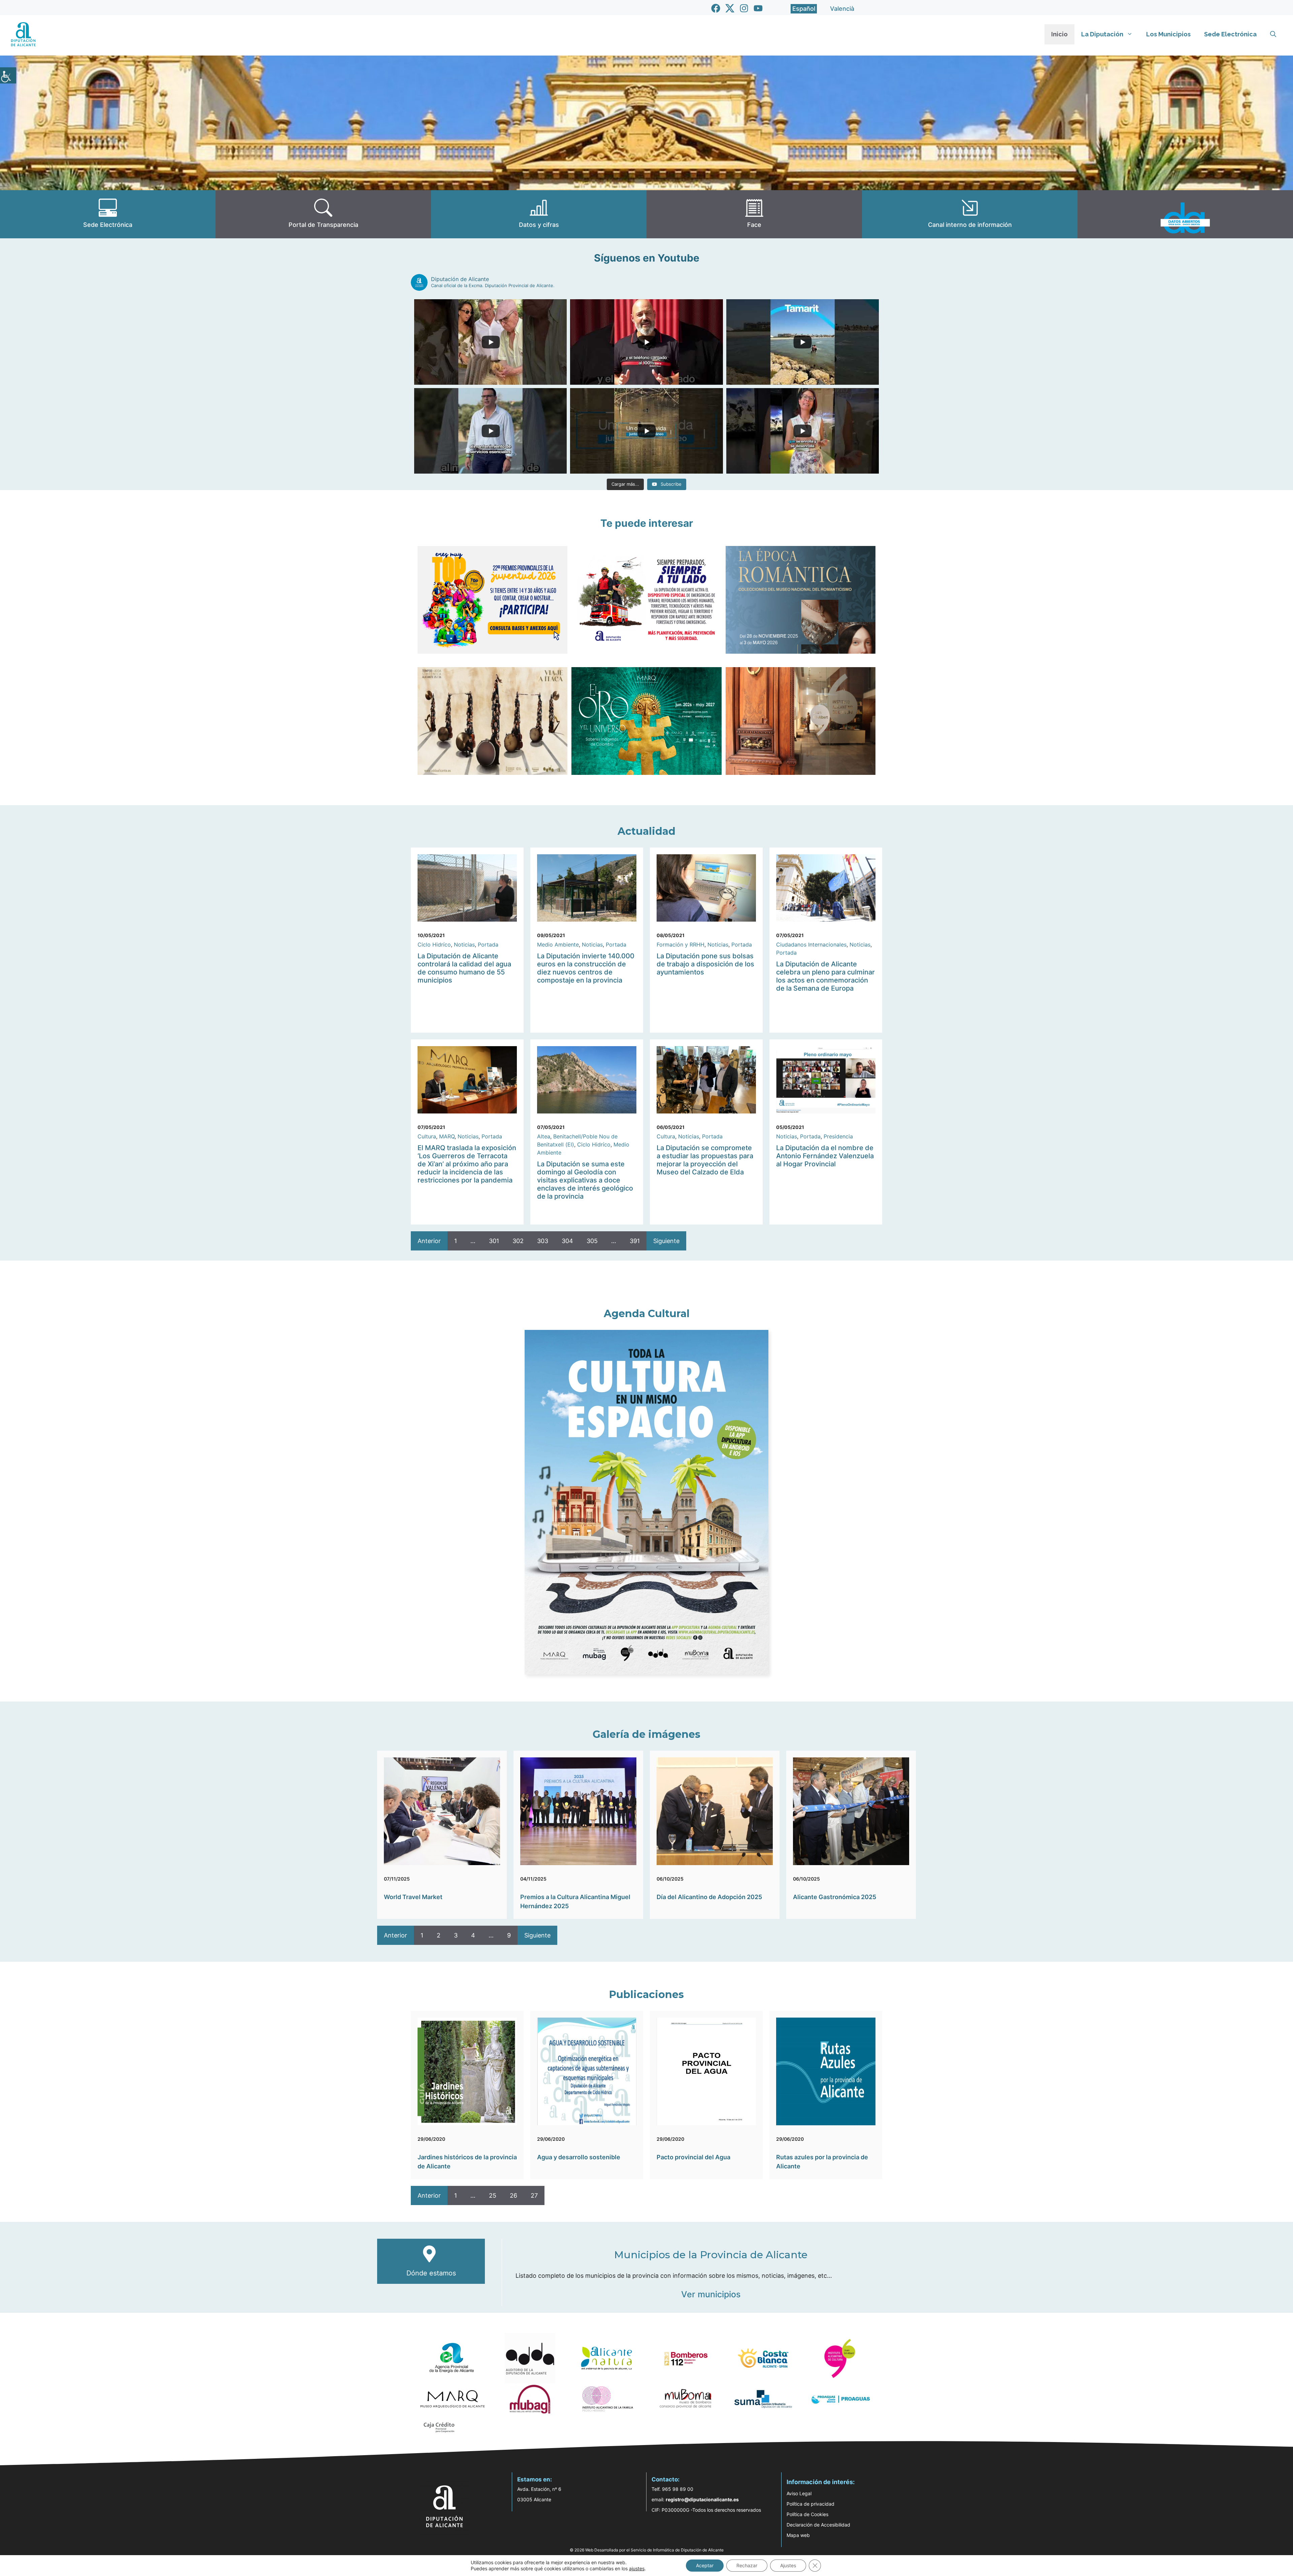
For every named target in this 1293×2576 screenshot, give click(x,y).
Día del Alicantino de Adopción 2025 (709, 1897)
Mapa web (798, 2535)
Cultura (427, 1136)
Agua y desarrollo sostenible (579, 2157)
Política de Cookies (807, 2514)
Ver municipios (711, 2294)
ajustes (637, 2568)
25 (493, 2195)
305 (592, 1241)
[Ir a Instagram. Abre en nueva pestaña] (744, 8)
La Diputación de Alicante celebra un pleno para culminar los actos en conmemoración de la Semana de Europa (825, 976)
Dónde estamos (431, 2273)
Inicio (1059, 34)
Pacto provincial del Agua (693, 2157)
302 (518, 1241)
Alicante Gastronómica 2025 (835, 1897)
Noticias (464, 944)
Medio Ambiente (558, 944)
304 (567, 1241)
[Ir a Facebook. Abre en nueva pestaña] (716, 8)
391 (635, 1241)
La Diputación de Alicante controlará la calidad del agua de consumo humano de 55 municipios (464, 968)
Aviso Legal (799, 2493)
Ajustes (788, 2565)
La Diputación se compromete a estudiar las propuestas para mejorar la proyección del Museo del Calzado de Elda (705, 1160)
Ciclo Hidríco (434, 944)
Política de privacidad (810, 2504)
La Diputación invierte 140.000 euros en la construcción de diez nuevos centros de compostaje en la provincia (586, 968)
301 (494, 1241)
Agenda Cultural (647, 1314)
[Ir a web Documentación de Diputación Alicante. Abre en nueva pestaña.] (539, 214)
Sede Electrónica (1230, 34)
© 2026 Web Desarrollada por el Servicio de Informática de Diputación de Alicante (647, 2550)
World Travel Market (413, 1897)
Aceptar (705, 2565)
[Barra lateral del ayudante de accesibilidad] (8, 75)
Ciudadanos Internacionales (811, 944)
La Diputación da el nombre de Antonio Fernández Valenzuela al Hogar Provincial (825, 1156)
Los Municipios (1168, 34)
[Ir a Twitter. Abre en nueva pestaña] (730, 8)
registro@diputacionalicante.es (702, 2499)
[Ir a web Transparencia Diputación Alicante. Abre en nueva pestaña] (323, 214)
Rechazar (747, 2565)
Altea (544, 1136)
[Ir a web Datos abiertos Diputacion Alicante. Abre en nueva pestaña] (1185, 214)
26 (513, 2195)
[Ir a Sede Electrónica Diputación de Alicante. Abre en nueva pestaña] (108, 214)
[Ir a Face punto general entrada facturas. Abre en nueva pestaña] (754, 214)
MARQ (447, 1136)
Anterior (429, 1241)
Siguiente (666, 1241)
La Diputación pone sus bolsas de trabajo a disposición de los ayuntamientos (705, 964)
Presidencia (838, 1136)
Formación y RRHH (681, 944)
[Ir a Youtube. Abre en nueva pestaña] (758, 8)
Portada (488, 944)
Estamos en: (535, 2479)
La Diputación (1102, 34)
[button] (1273, 34)
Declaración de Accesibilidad (818, 2525)
